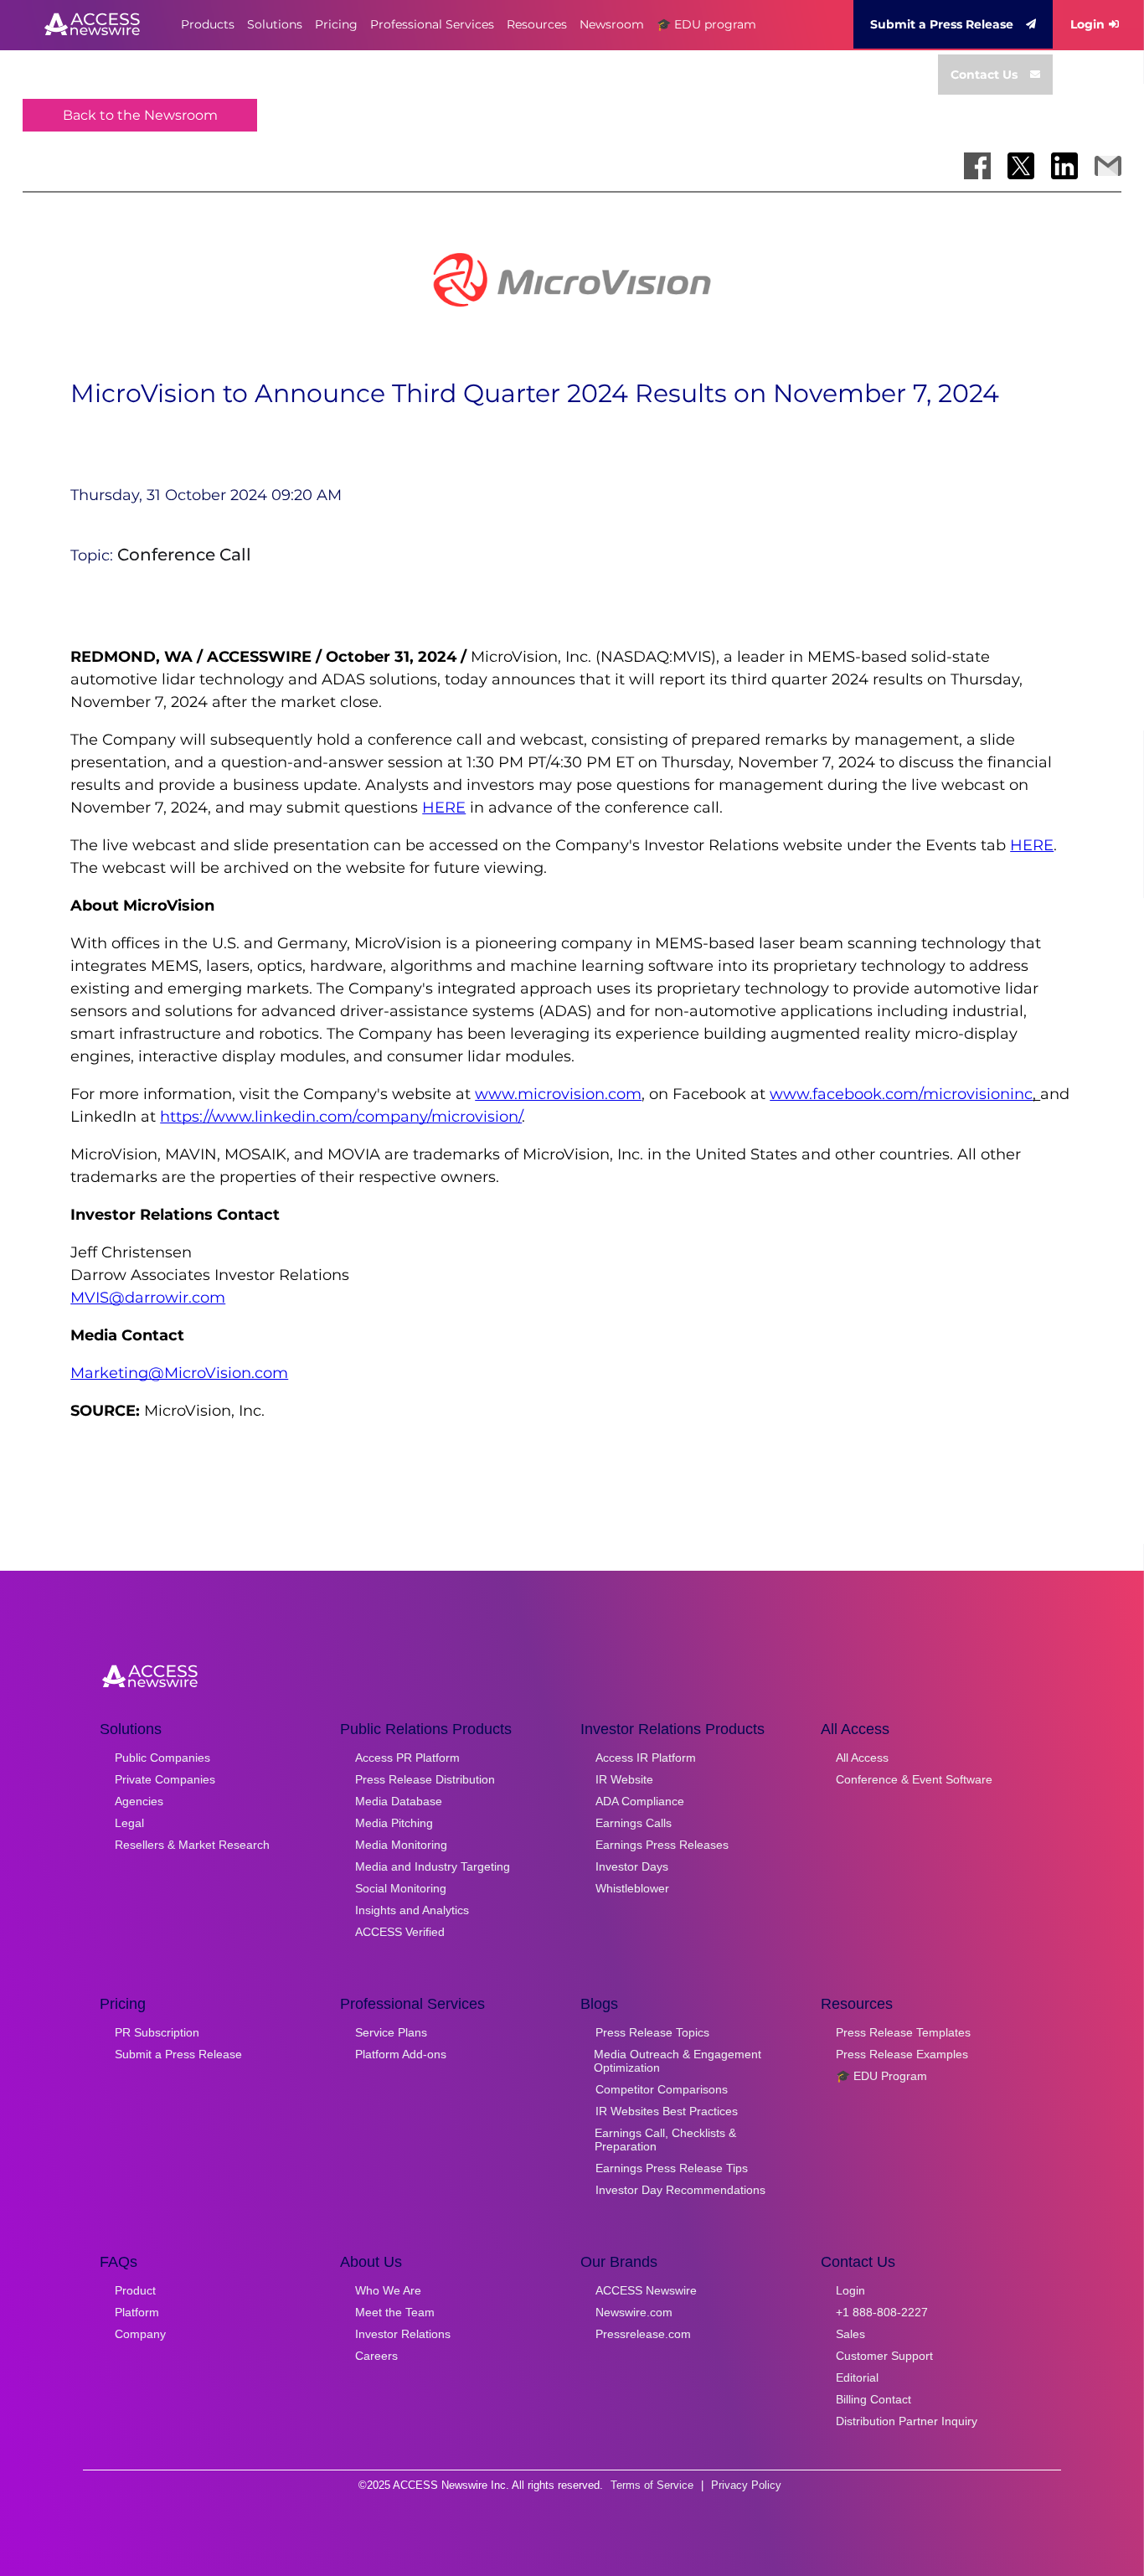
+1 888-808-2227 (882, 2312)
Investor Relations (403, 2334)
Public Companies (162, 1758)
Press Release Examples (902, 2054)
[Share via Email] (1108, 166)
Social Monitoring (401, 1888)
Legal (129, 1823)
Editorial (857, 2377)
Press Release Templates (903, 2032)
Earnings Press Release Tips (672, 2168)
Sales (850, 2334)
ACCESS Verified (400, 1932)
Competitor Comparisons (662, 2089)
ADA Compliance (640, 1801)
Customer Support (884, 2356)
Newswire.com (634, 2312)
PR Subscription (157, 2032)
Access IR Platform (646, 1758)
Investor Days (632, 1866)
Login (1087, 24)
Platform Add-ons (401, 2054)
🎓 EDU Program (881, 2076)
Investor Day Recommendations (680, 2190)
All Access (862, 1758)
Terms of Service (652, 2485)
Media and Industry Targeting (433, 1866)
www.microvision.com (558, 1094)
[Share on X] (1021, 166)
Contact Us (984, 75)
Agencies (139, 1801)
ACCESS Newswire (646, 2290)
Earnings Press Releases (662, 1845)
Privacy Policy (746, 2485)
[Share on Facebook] (977, 166)
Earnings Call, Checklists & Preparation (665, 2140)
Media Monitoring (401, 1845)
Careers (376, 2356)
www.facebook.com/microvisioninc (901, 1094)
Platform (137, 2312)
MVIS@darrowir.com (148, 1298)
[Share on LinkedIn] (1064, 166)
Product (135, 2290)
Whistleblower (632, 1888)
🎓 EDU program (706, 24)
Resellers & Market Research (192, 1845)
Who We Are (388, 2290)
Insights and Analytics (412, 1910)
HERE (444, 808)
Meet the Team (395, 2312)
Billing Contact (873, 2399)
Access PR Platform (407, 1758)
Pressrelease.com (643, 2334)
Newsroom (612, 24)
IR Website (624, 1779)
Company (140, 2334)
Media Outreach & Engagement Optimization (678, 2061)
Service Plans (391, 2032)
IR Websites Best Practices (667, 2111)
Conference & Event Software (914, 1779)
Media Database (399, 1801)
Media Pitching (394, 1823)
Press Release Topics (652, 2032)
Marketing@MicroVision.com (179, 1373)
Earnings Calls (634, 1823)
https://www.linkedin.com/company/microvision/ (341, 1117)
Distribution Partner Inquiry (907, 2421)
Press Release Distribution (425, 1779)
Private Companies (165, 1779)
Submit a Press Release (942, 24)
